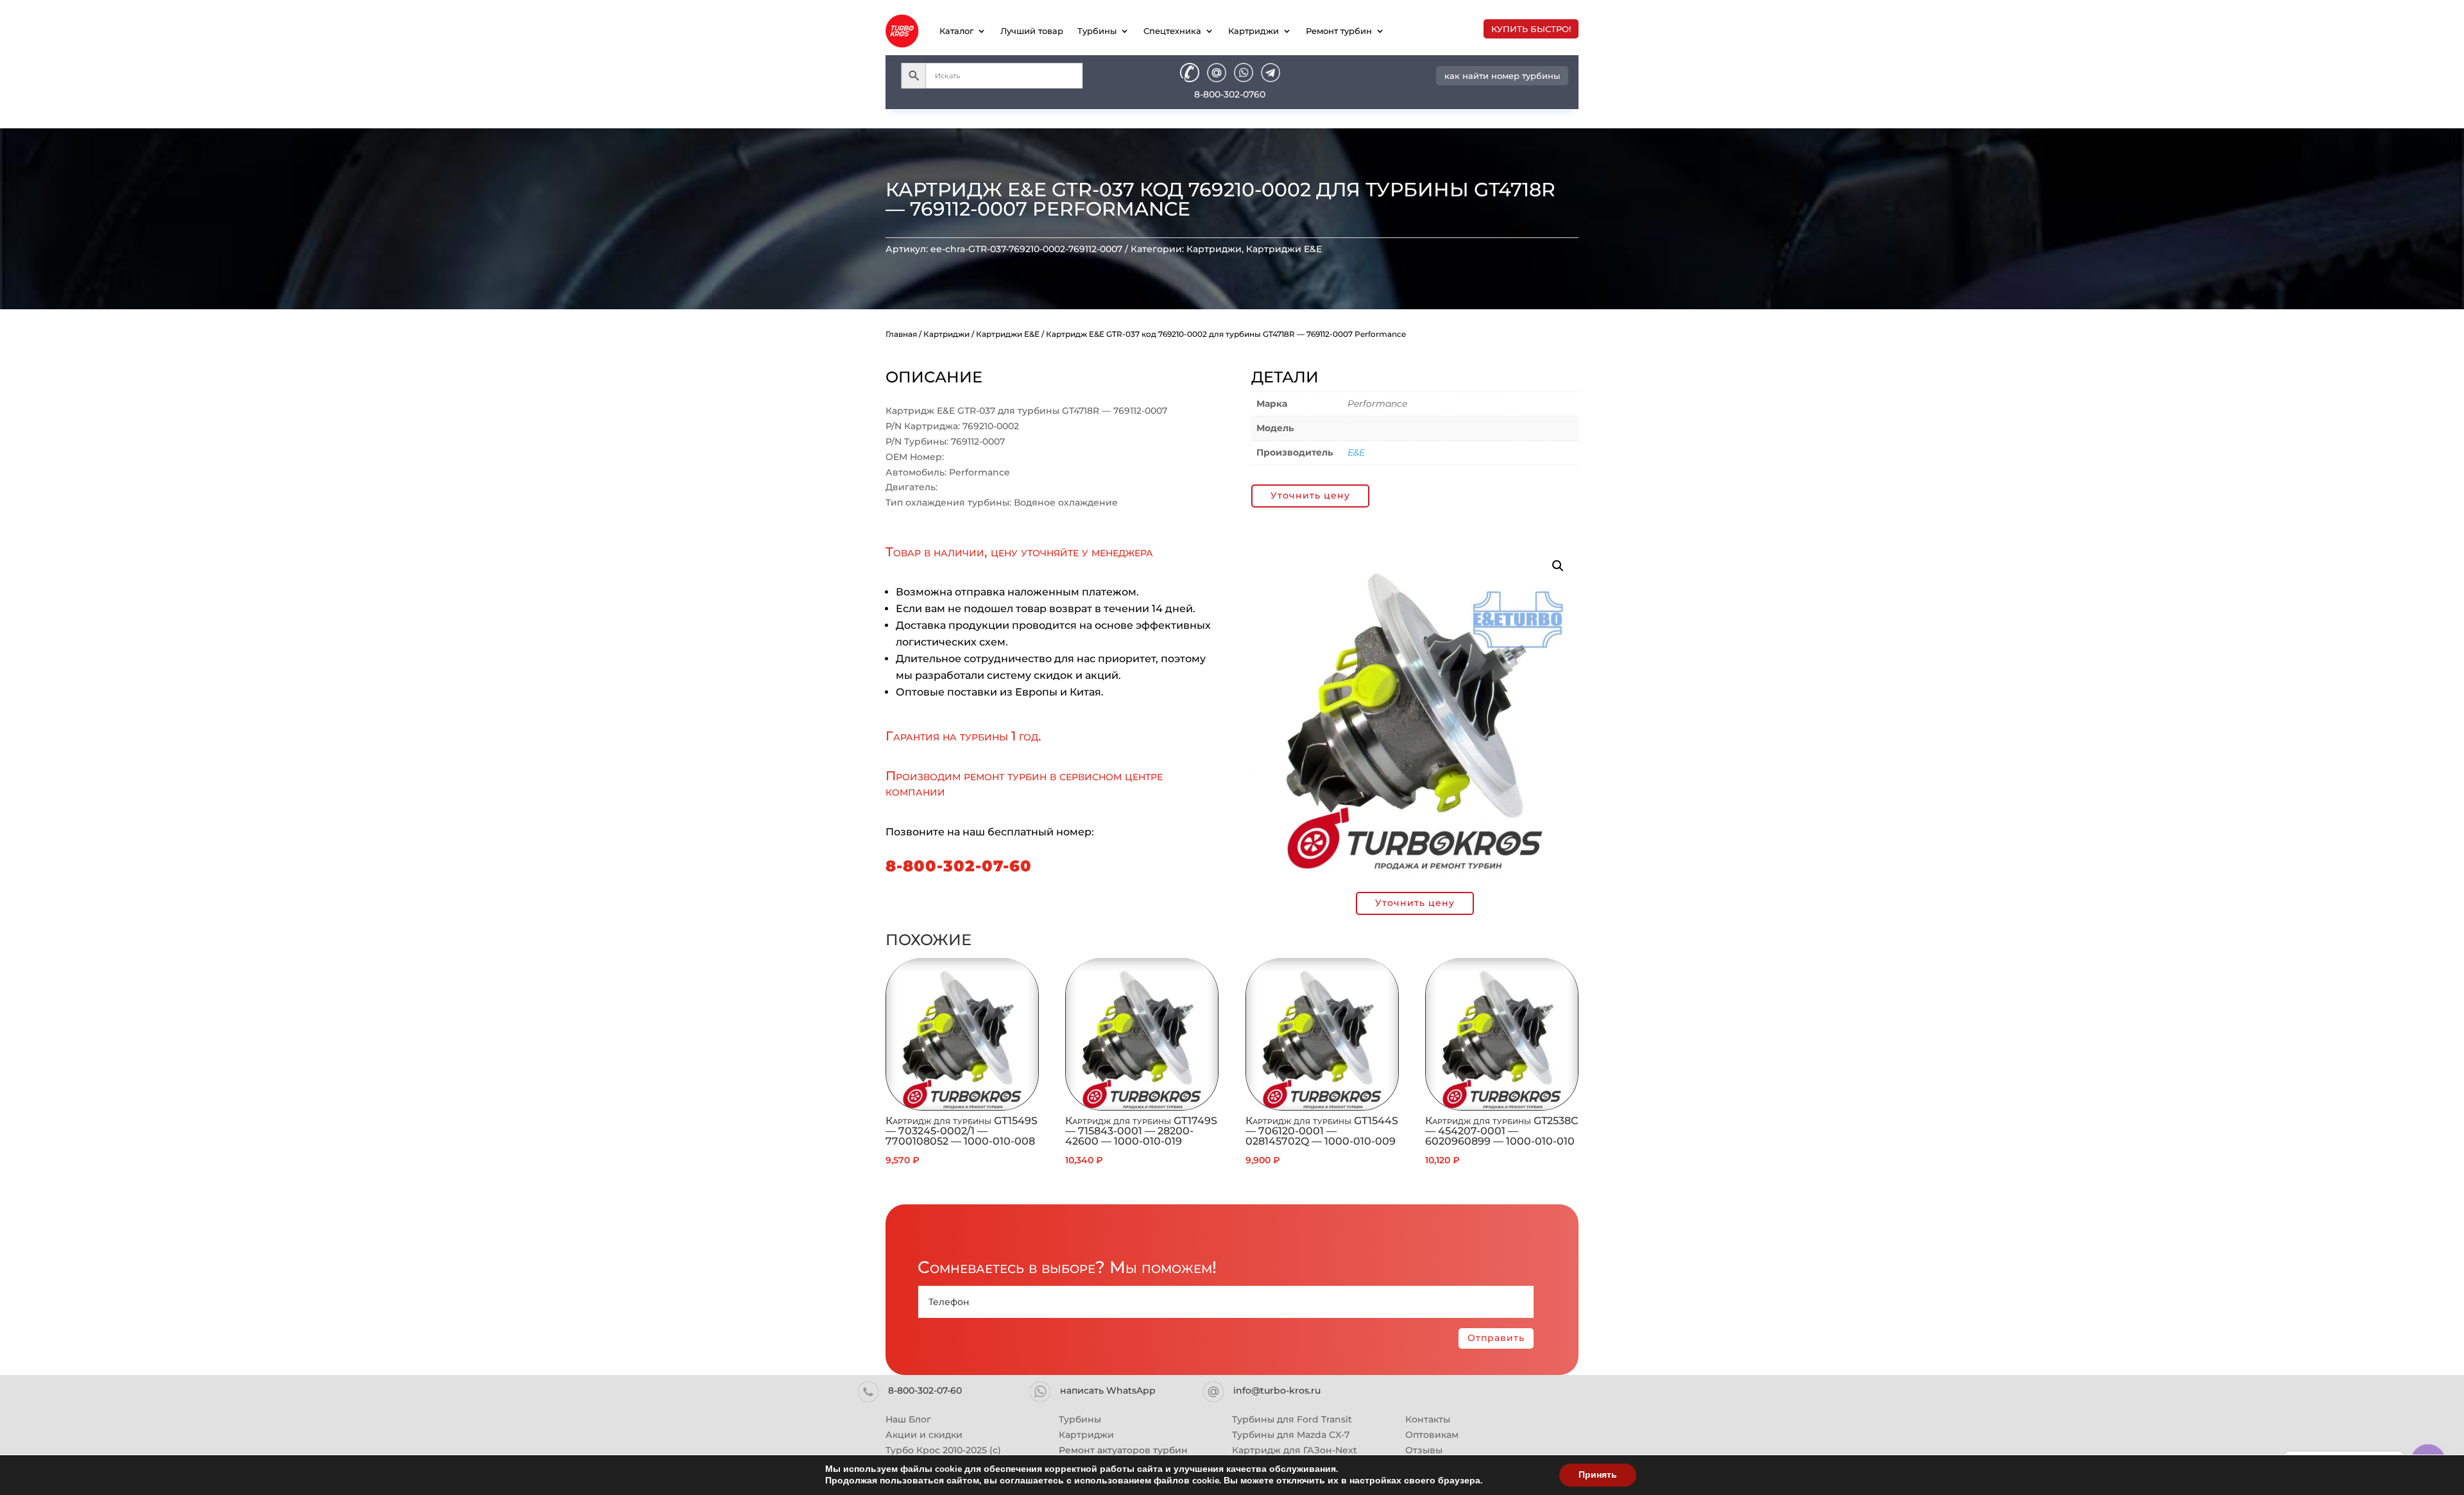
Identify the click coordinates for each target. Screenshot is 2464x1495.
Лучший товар (1032, 31)
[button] (1558, 566)
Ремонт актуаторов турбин (1123, 1450)
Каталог (956, 31)
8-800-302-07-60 (959, 866)
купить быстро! (1531, 29)
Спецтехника (1172, 31)
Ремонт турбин (1339, 31)
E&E (1356, 452)
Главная (901, 334)
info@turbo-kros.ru (1277, 1390)
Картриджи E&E (1284, 249)
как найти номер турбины (1502, 76)
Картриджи (1253, 31)
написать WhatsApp (1108, 1390)
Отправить (1496, 1338)
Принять (1598, 1475)
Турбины (1097, 31)
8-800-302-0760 (1230, 94)
